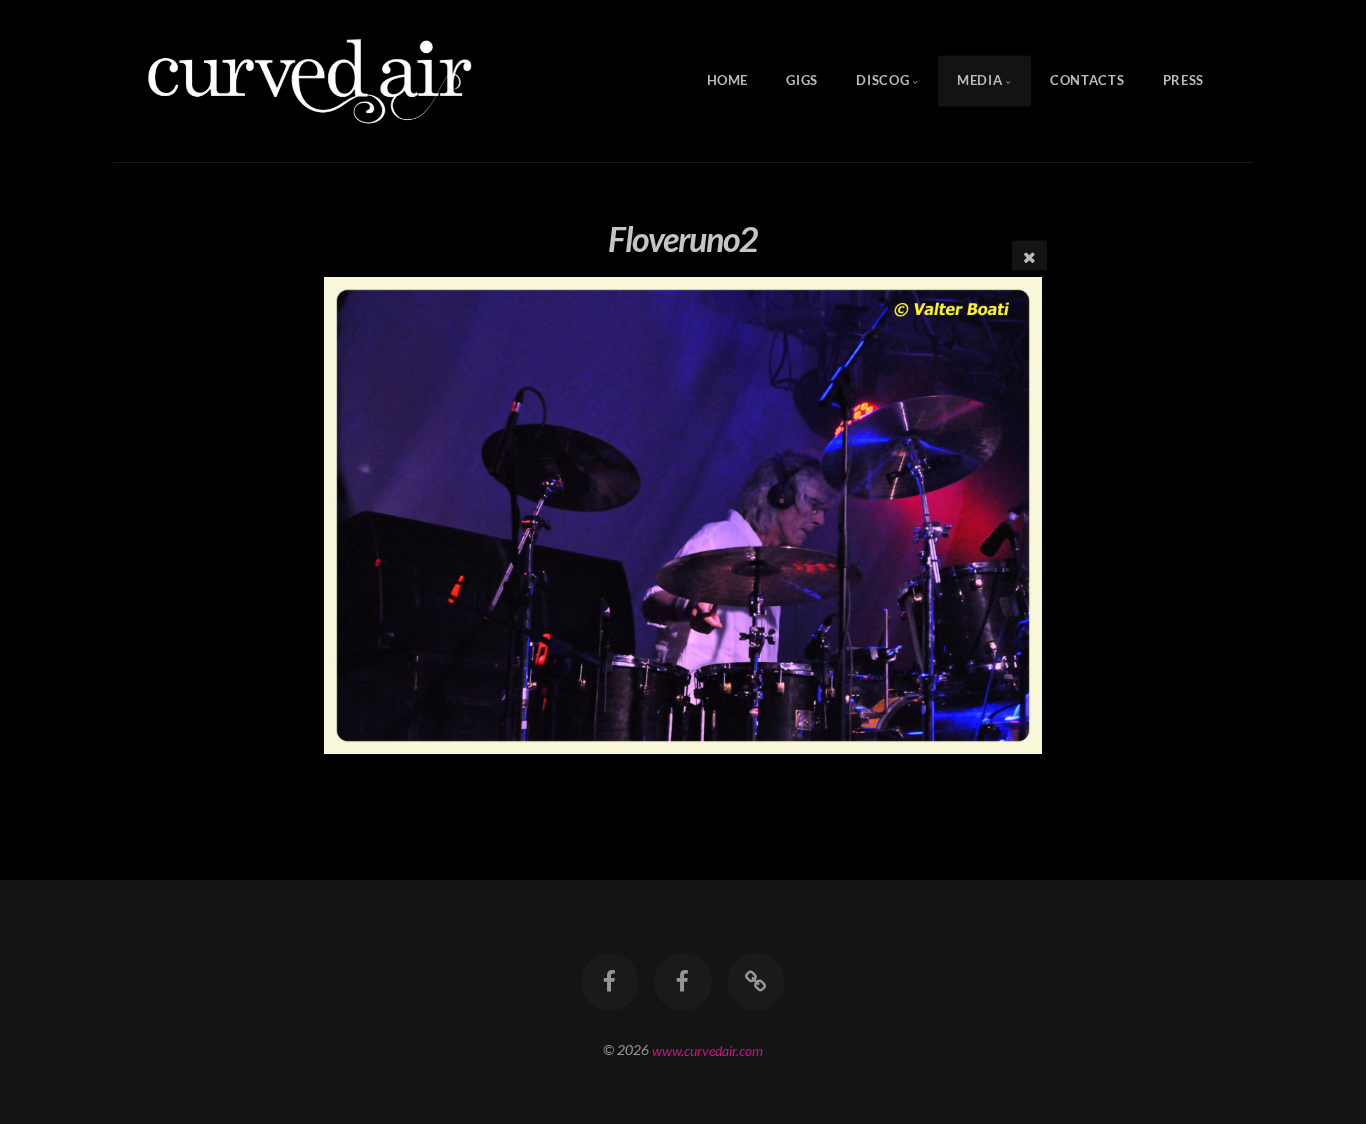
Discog (882, 81)
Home (728, 81)
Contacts (1087, 81)
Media (979, 81)
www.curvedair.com (707, 1049)
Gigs (802, 81)
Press (1183, 81)
